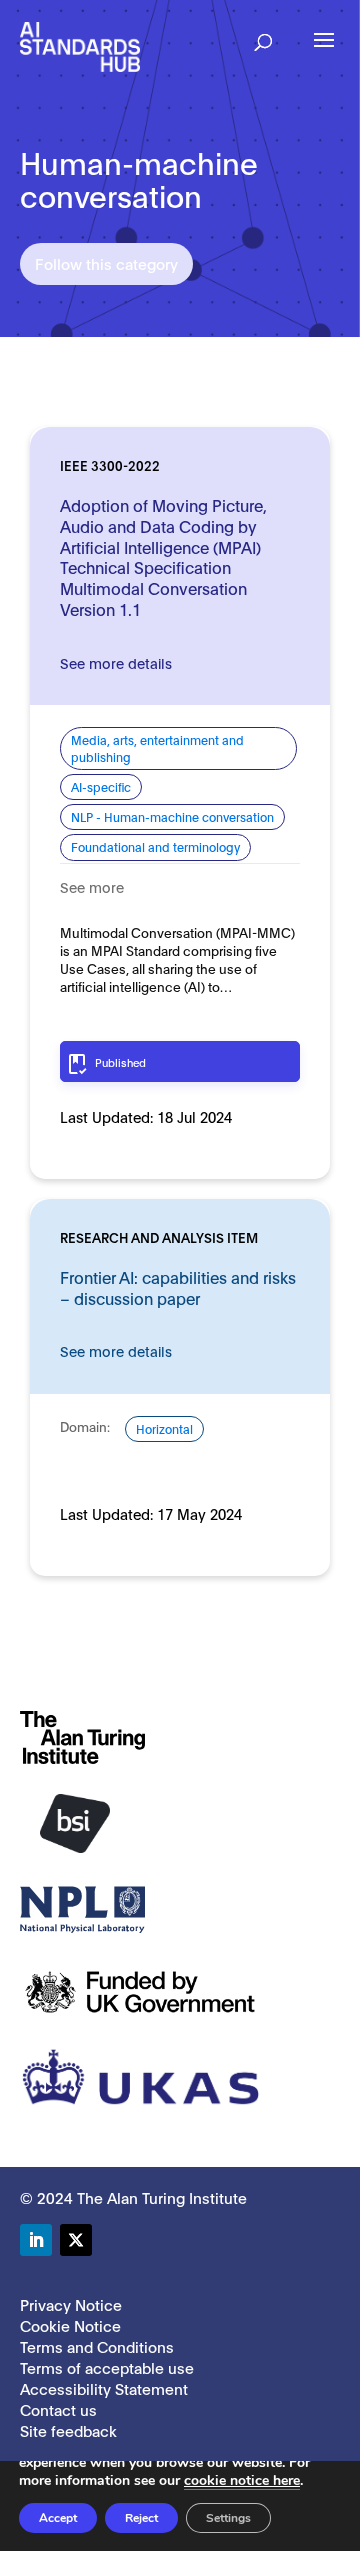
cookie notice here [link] (242, 2480)
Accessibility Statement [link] (104, 2388)
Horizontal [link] (164, 1428)
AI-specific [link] (101, 786)
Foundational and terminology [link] (155, 846)
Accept (58, 2518)
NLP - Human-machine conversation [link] (172, 816)
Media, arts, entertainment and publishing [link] (157, 747)
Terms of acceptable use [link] (107, 2367)
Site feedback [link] (68, 2430)
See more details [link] (116, 662)
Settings (228, 2518)
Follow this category (106, 263)
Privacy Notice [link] (71, 2304)
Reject (141, 2518)
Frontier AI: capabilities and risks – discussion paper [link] (178, 1287)
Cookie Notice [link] (70, 2325)
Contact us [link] (58, 2409)
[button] (263, 36)
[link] (80, 45)
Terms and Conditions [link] (97, 2346)
